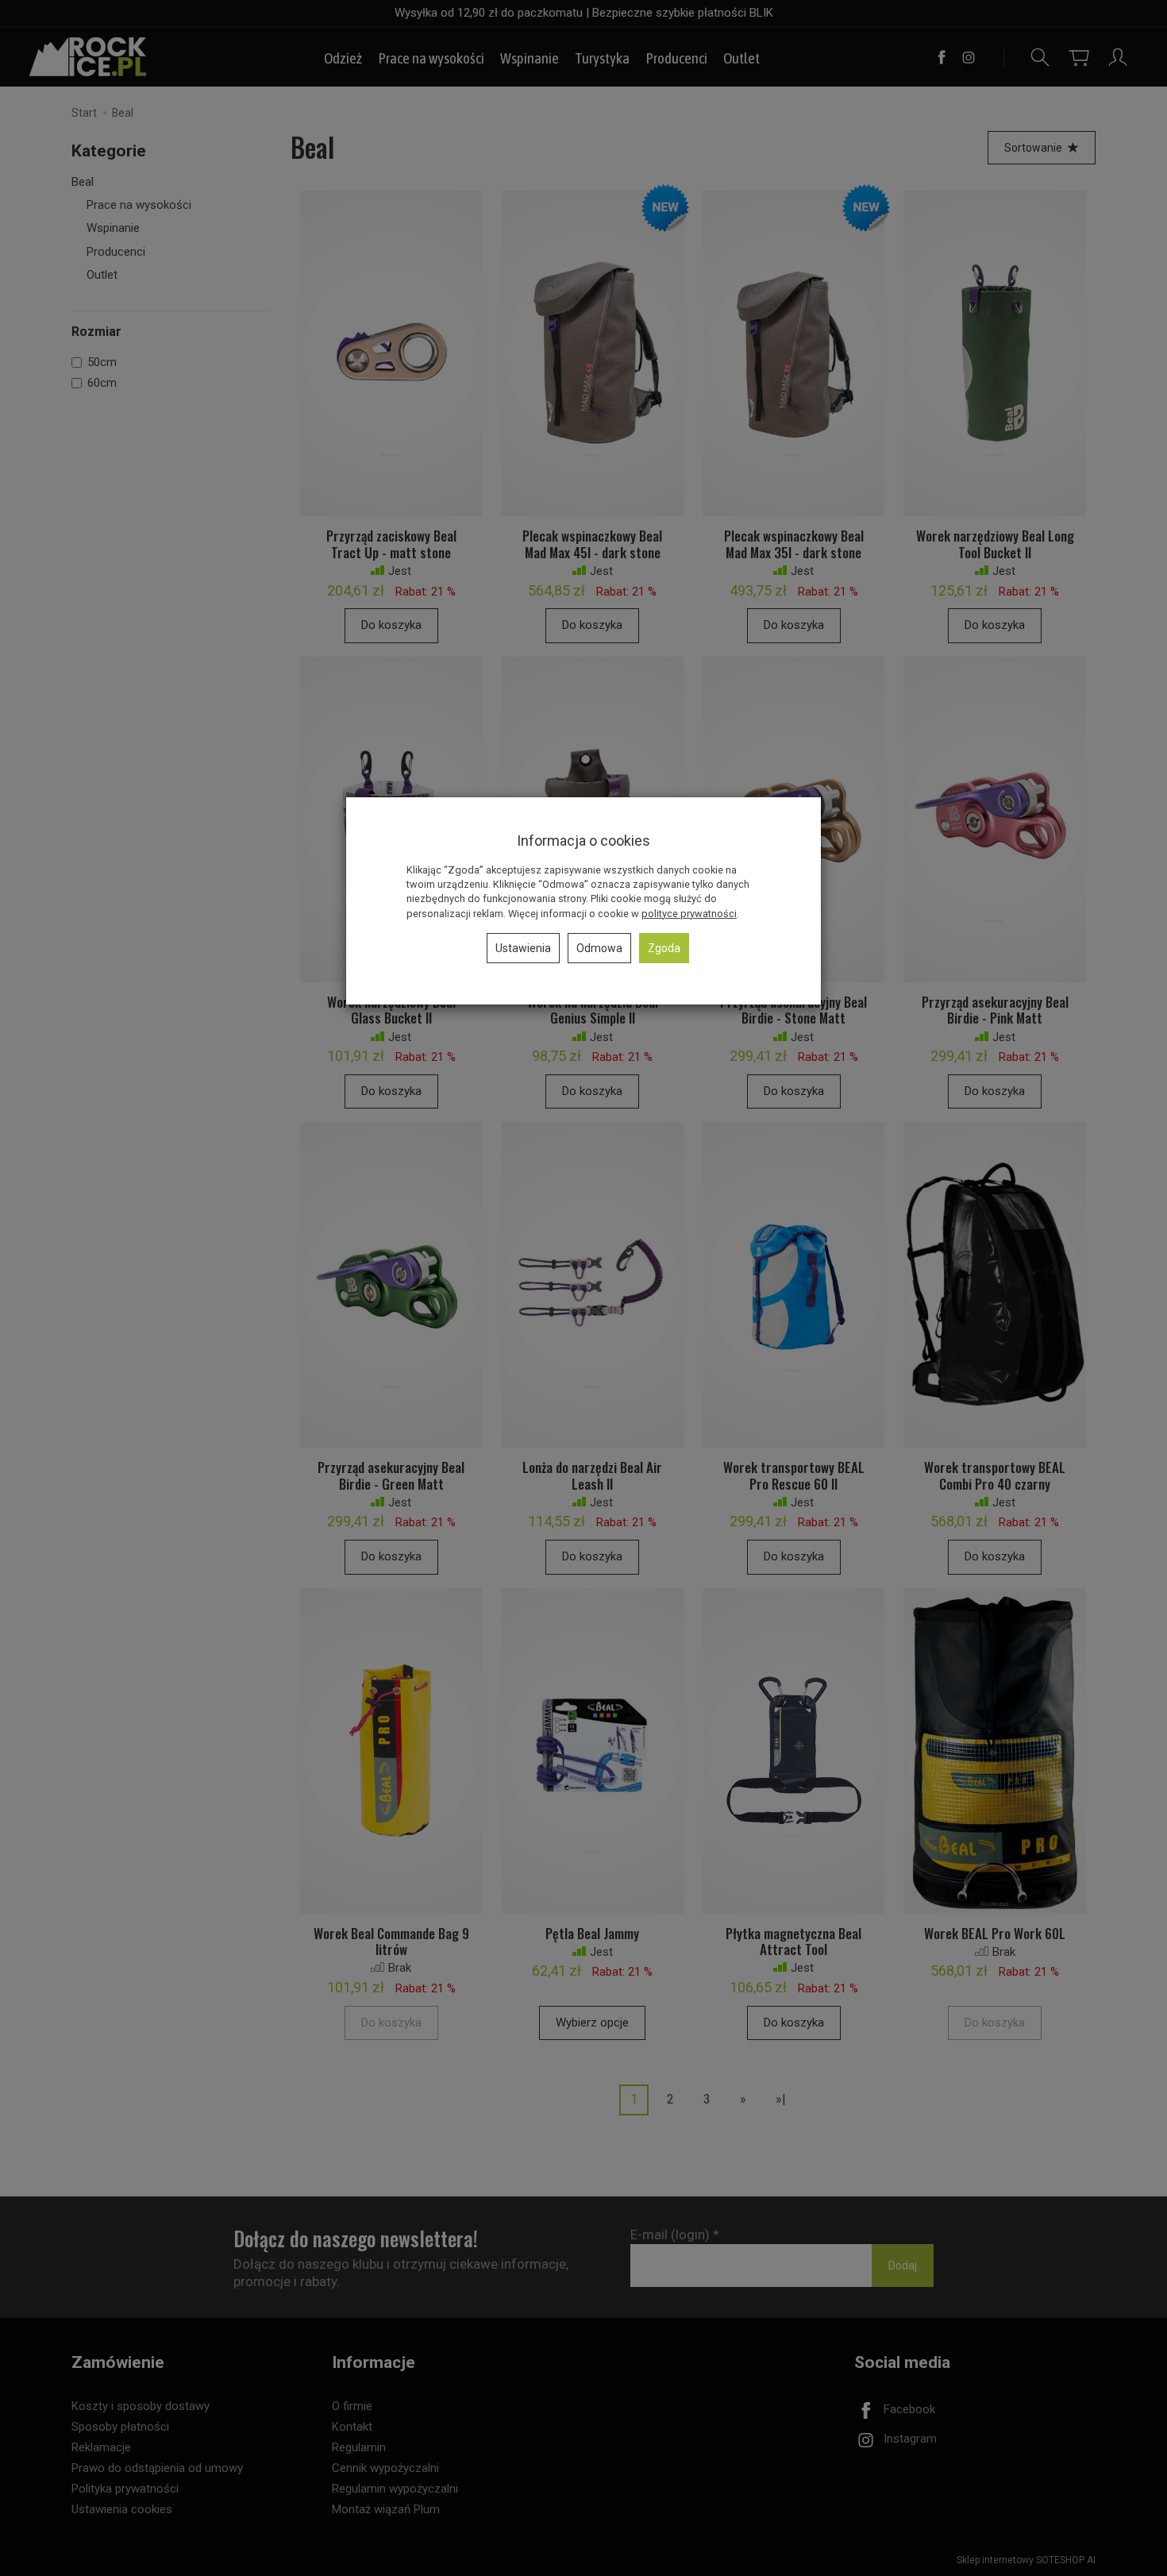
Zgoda (664, 948)
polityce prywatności (689, 914)
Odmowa (599, 948)
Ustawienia (523, 948)
